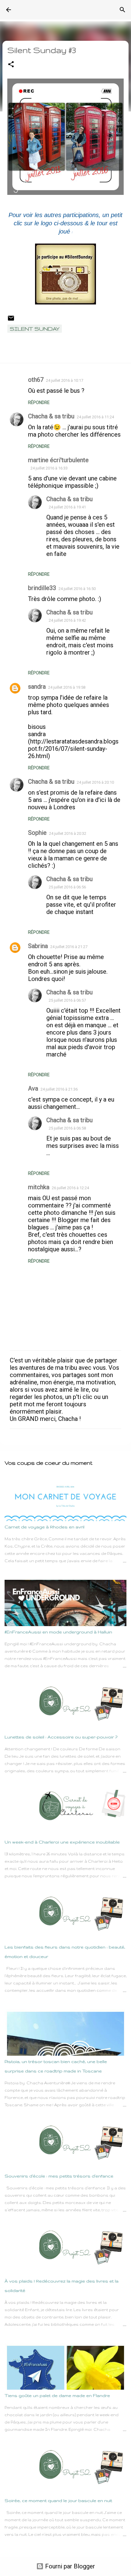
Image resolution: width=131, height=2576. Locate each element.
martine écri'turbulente (58, 460)
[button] (11, 65)
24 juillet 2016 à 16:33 (49, 468)
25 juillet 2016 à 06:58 (67, 1128)
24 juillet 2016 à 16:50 (77, 589)
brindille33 (42, 588)
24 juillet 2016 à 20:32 (68, 833)
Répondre (39, 402)
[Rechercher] (122, 10)
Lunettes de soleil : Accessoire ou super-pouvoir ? (61, 1737)
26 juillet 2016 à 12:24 (70, 1188)
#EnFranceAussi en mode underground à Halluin (58, 1632)
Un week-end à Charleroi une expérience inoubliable (62, 1842)
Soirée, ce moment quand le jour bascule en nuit (58, 2500)
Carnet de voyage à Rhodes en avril (44, 1527)
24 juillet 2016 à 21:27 (69, 947)
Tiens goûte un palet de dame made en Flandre (57, 2395)
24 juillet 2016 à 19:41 (67, 507)
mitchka (39, 1187)
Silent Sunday (35, 329)
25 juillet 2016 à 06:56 (67, 887)
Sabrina (38, 946)
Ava (33, 1088)
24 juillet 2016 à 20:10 (95, 782)
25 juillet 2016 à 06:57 (67, 1000)
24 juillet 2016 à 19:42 (67, 620)
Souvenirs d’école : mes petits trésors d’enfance (59, 2176)
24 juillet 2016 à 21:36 (59, 1089)
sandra (37, 687)
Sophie (37, 833)
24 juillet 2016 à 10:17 (65, 380)
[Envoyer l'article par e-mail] (11, 320)
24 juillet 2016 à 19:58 (67, 687)
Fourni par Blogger (69, 2566)
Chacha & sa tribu (51, 416)
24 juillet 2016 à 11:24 (95, 417)
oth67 (36, 380)
